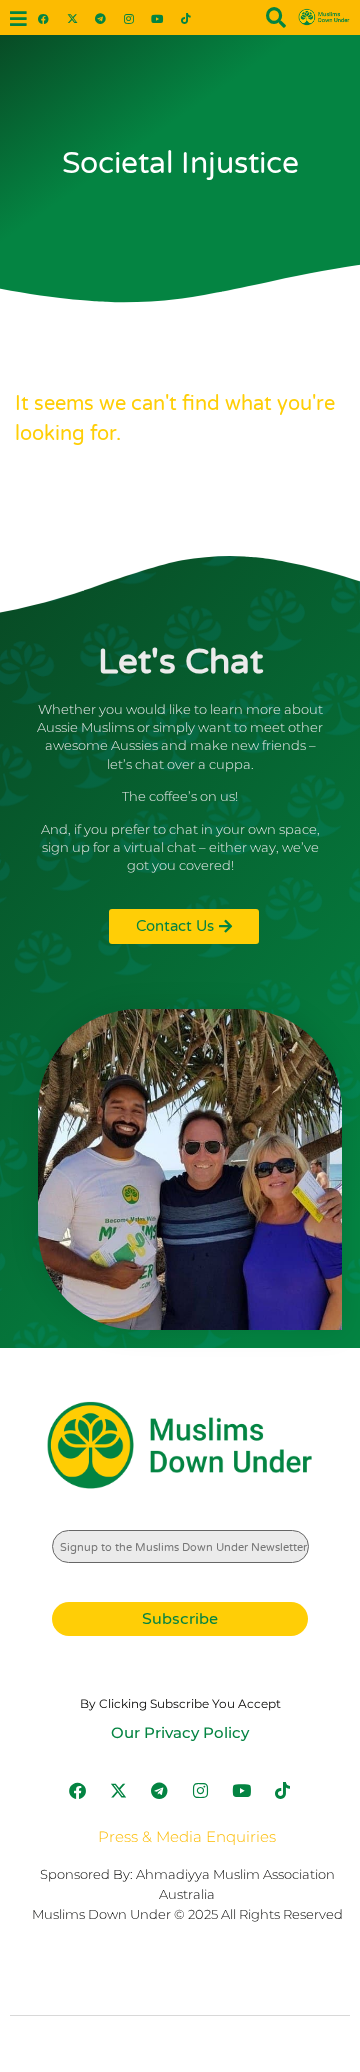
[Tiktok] (185, 17)
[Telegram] (100, 17)
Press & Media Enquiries (187, 1836)
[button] (18, 19)
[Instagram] (128, 17)
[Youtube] (157, 17)
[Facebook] (43, 17)
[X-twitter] (71, 17)
